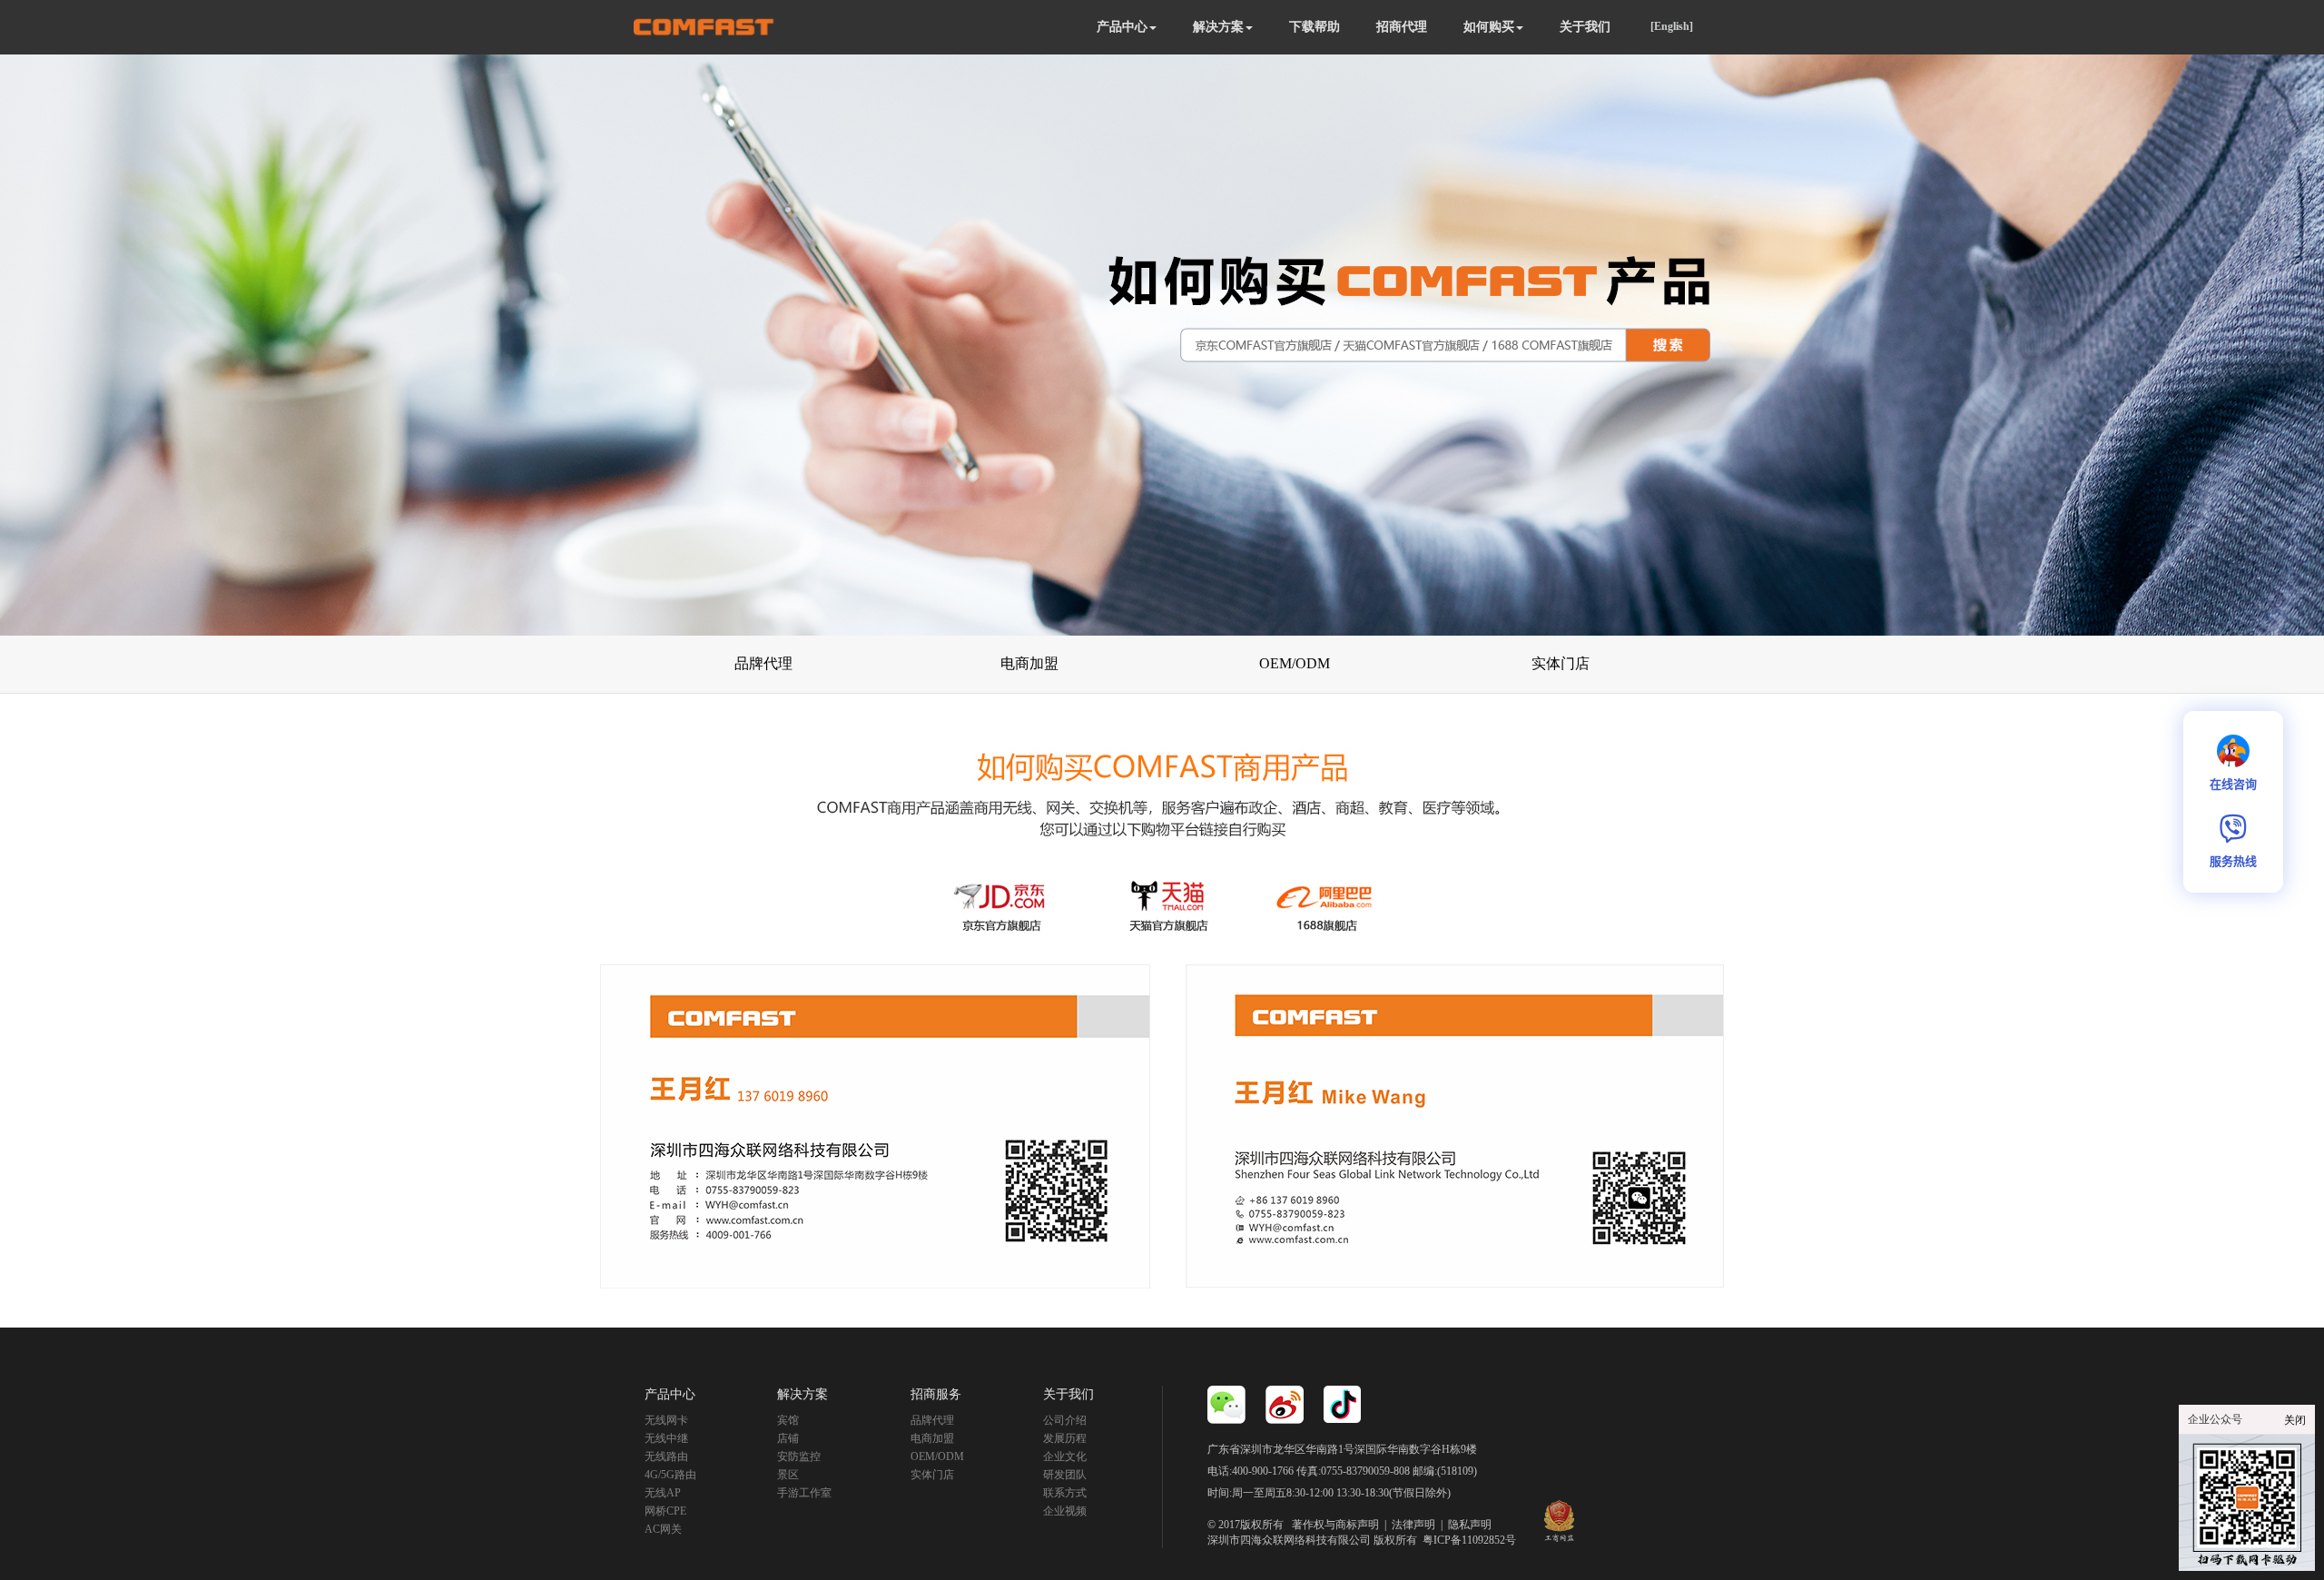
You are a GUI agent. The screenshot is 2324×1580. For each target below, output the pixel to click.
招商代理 (1402, 27)
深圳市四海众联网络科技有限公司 (1289, 1540)
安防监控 (799, 1457)
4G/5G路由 (670, 1475)
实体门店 (932, 1475)
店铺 (788, 1438)
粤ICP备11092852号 (1469, 1540)
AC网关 (663, 1529)
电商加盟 (932, 1438)
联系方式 (1065, 1493)
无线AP (663, 1493)
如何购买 (1489, 27)
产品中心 (1122, 27)
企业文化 (1065, 1457)
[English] (1672, 26)
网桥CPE (665, 1511)
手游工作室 (804, 1493)
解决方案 (1218, 27)
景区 (788, 1475)
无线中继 (666, 1438)
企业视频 (1065, 1511)
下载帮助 (1315, 27)
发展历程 (1065, 1438)
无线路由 (666, 1457)
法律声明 (1413, 1525)
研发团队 (1065, 1475)
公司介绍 (1065, 1420)
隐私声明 (1470, 1525)
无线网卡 (666, 1420)
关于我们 (1585, 27)
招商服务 (936, 1394)
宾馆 (788, 1420)
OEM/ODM (937, 1457)
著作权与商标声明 (1335, 1525)
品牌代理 (932, 1420)
